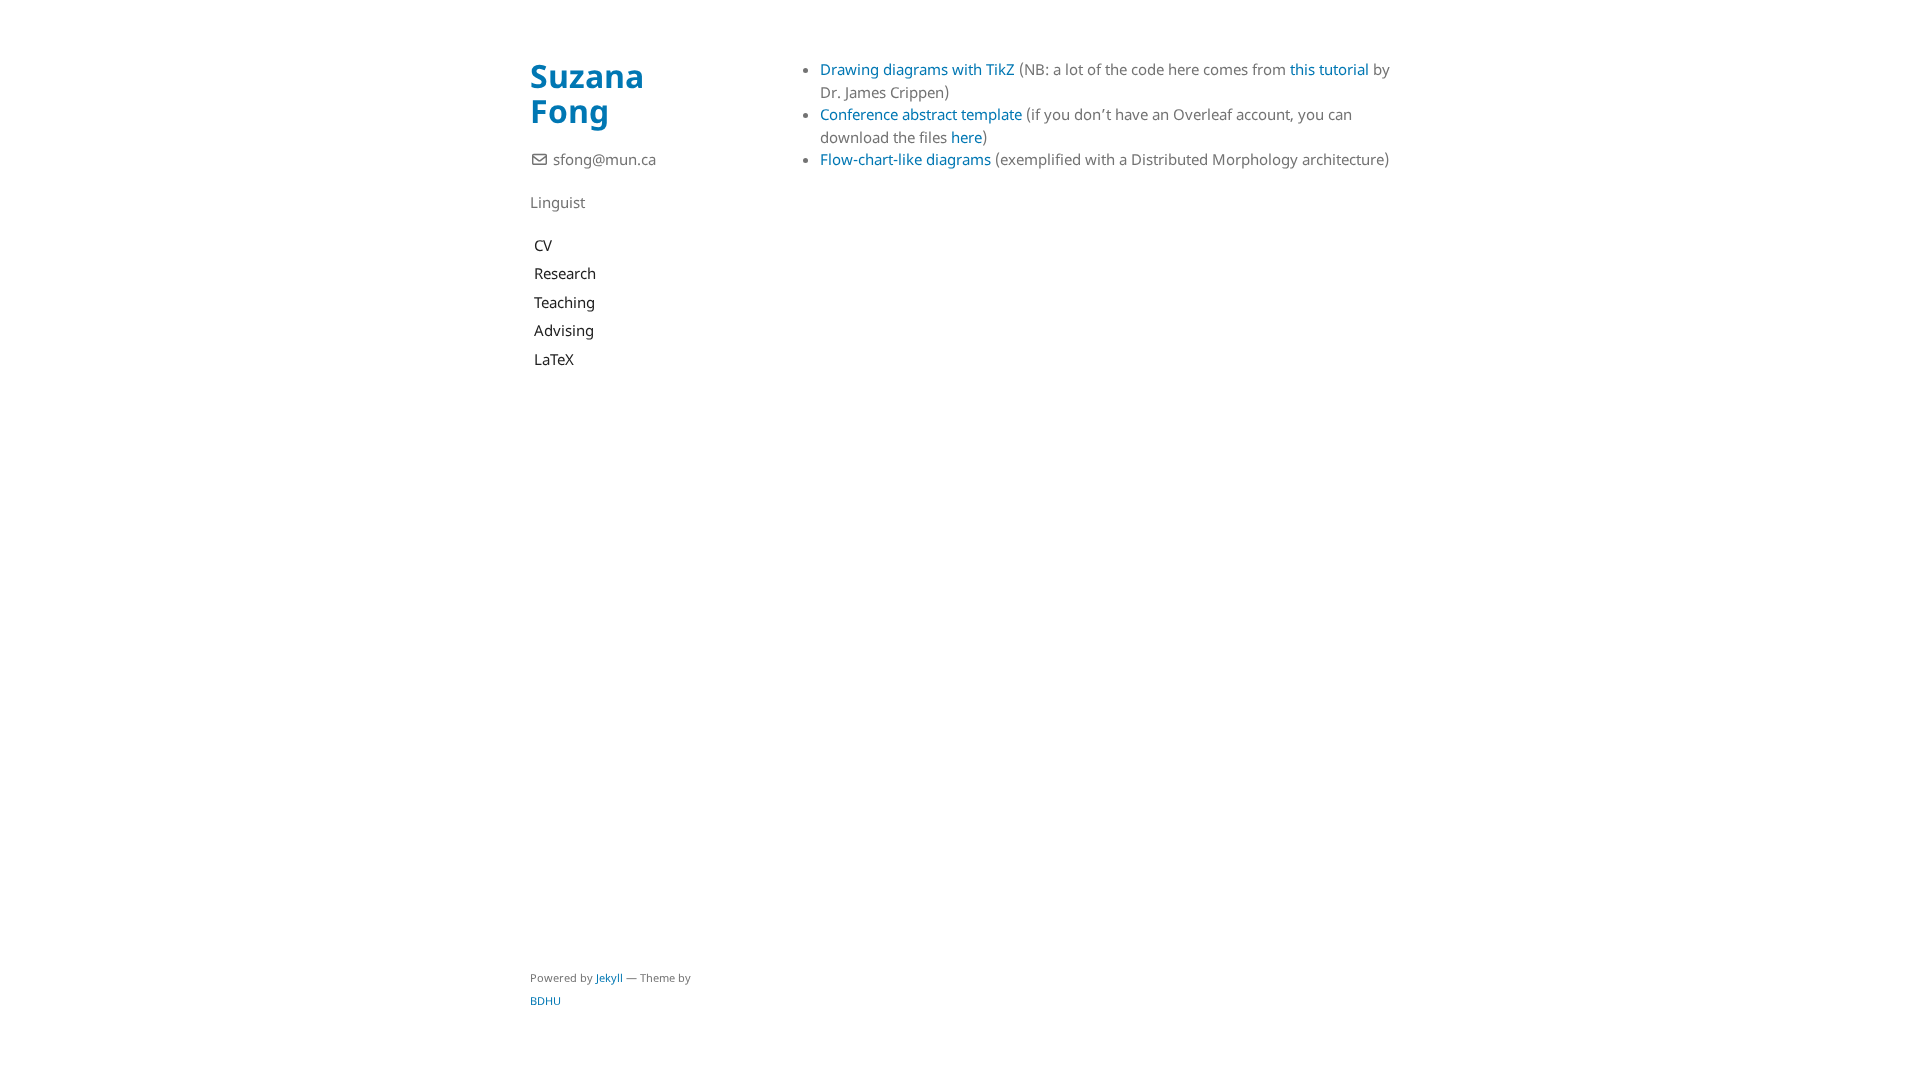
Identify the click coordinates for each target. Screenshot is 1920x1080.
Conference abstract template (921, 114)
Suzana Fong (587, 93)
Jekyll (609, 977)
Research (563, 273)
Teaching (562, 302)
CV (541, 245)
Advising (562, 330)
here (966, 137)
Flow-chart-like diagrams (905, 159)
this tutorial (1329, 69)
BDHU (545, 1000)
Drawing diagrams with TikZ (917, 69)
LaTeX (552, 359)
